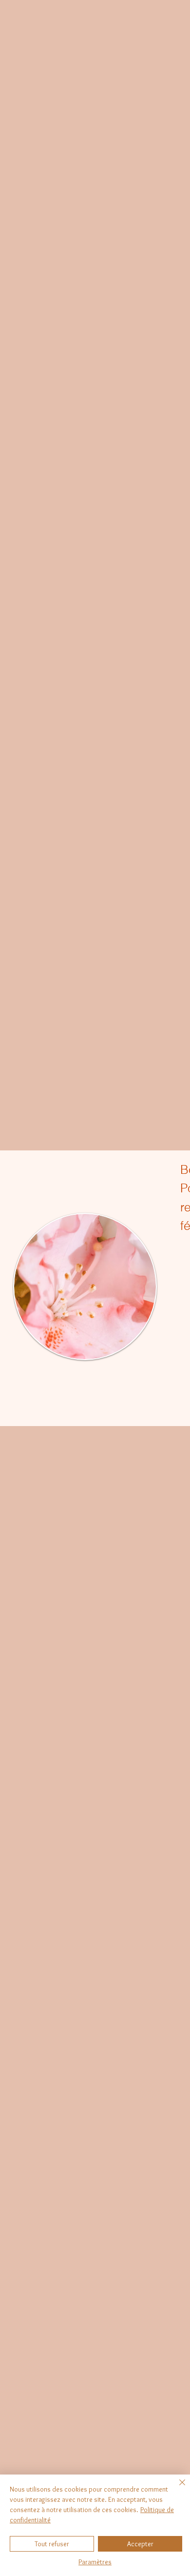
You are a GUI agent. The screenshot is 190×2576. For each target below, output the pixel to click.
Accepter (140, 2544)
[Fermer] (176, 2488)
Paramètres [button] (95, 2562)
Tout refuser (52, 2544)
